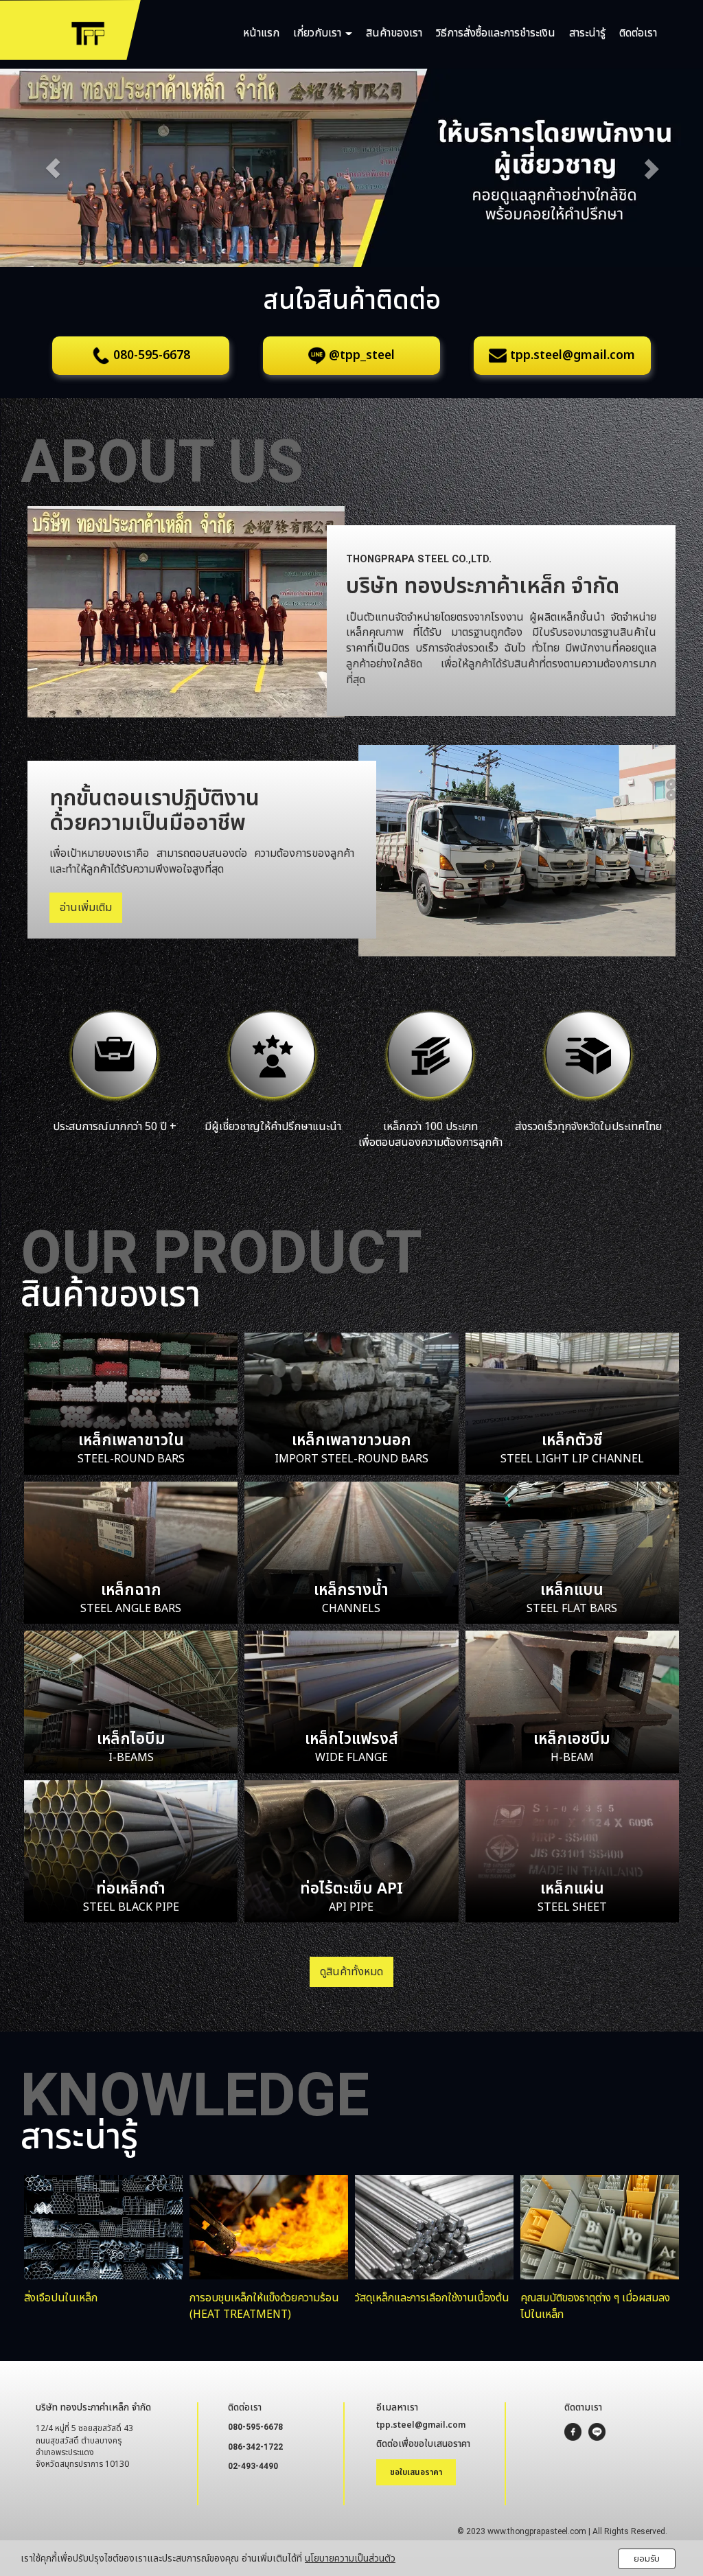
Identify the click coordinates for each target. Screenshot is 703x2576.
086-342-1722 (255, 2447)
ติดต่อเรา (638, 33)
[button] (53, 168)
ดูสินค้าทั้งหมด (351, 1972)
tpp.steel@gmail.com (421, 2425)
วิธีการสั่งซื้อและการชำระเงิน (496, 33)
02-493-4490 (253, 2466)
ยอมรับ (647, 2559)
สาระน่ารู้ (587, 33)
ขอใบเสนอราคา (416, 2472)
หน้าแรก (261, 33)
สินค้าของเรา (394, 33)
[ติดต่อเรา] (273, 1056)
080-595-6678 (255, 2427)
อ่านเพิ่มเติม (86, 908)
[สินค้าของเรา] (115, 1056)
